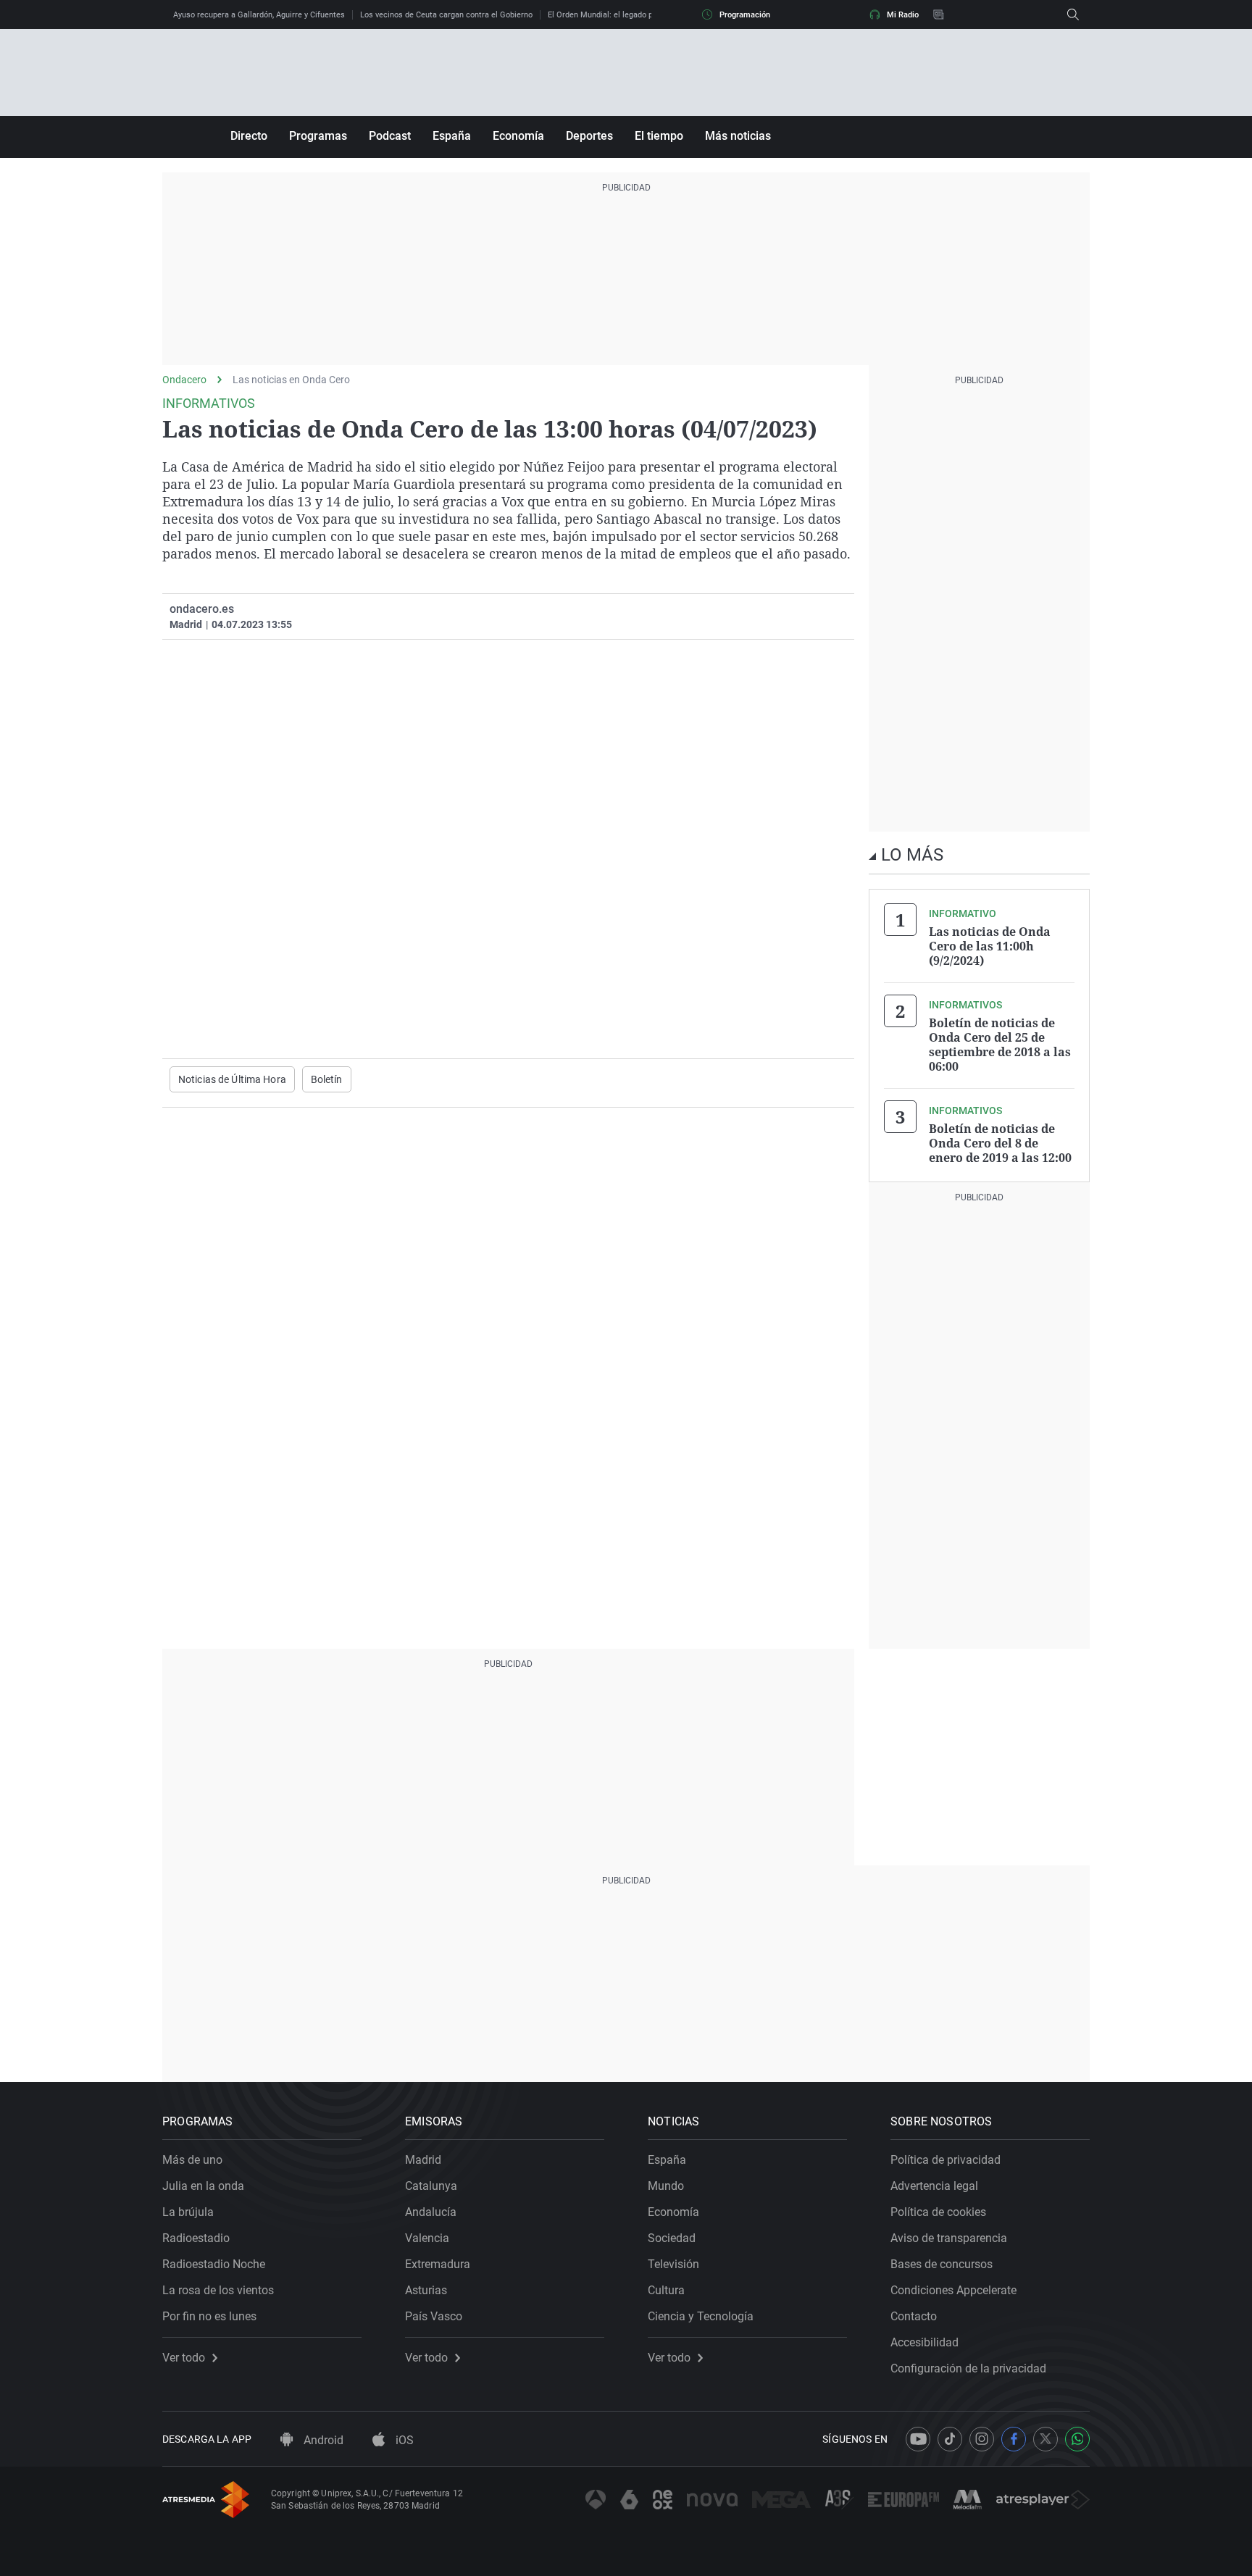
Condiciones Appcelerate (953, 2290)
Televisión (673, 2264)
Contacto (914, 2316)
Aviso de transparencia (949, 2238)
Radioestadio (196, 2238)
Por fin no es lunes (209, 2316)
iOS (403, 2440)
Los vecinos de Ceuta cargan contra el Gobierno (446, 15)
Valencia (427, 2238)
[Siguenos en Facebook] (1014, 2439)
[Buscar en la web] (1073, 14)
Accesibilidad (925, 2342)
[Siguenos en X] (1046, 2439)
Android (322, 2440)
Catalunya (431, 2186)
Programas (318, 136)
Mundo (666, 2186)
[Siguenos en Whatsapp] (1077, 2439)
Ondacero (184, 380)
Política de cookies (938, 2212)
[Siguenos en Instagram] (982, 2439)
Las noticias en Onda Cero (291, 380)
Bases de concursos (942, 2264)
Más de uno (192, 2160)
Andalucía (431, 2212)
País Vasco (434, 2316)
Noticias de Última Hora (232, 1079)
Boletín (327, 1079)
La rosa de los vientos (218, 2290)
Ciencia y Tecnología (701, 2316)
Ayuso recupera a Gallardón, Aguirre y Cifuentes (259, 15)
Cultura (666, 2290)
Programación (745, 15)
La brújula (188, 2212)
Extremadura (438, 2264)
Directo (249, 136)
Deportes (589, 136)
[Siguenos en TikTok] (950, 2439)
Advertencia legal (934, 2186)
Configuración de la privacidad (968, 2368)
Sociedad (672, 2238)
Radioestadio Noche (214, 2264)
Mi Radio (903, 15)
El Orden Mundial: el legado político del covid (629, 15)
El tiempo (659, 136)
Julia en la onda (203, 2186)
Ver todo (184, 2358)
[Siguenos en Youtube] (918, 2439)
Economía (518, 136)
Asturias (426, 2290)
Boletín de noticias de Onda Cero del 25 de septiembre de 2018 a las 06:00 (1000, 1045)
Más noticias (738, 136)
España (452, 136)
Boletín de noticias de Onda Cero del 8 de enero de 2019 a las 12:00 (1000, 1143)
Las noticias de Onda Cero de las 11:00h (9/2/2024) (990, 946)
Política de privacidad (946, 2160)
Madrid (423, 2160)
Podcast (390, 136)
